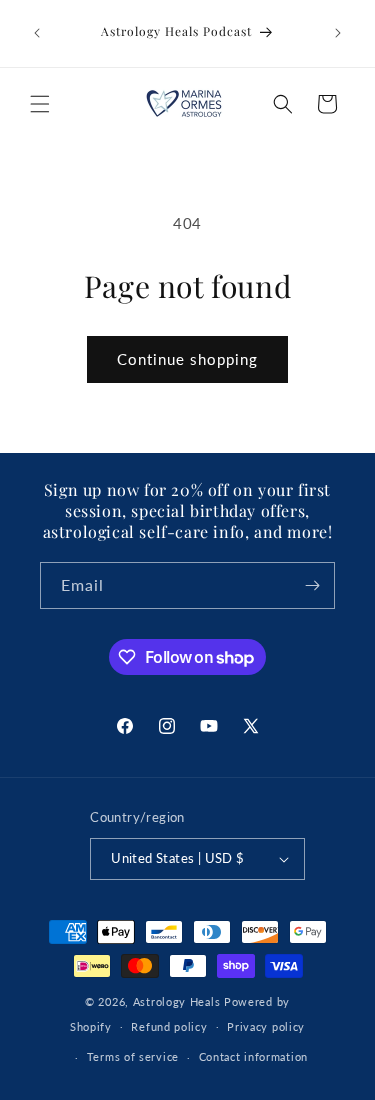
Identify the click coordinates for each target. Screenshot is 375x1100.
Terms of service (133, 1056)
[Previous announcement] (37, 33)
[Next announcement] (338, 33)
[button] (40, 104)
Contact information (253, 1056)
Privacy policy (266, 1026)
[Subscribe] (312, 585)
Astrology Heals (177, 1001)
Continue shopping (187, 359)
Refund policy (169, 1026)
